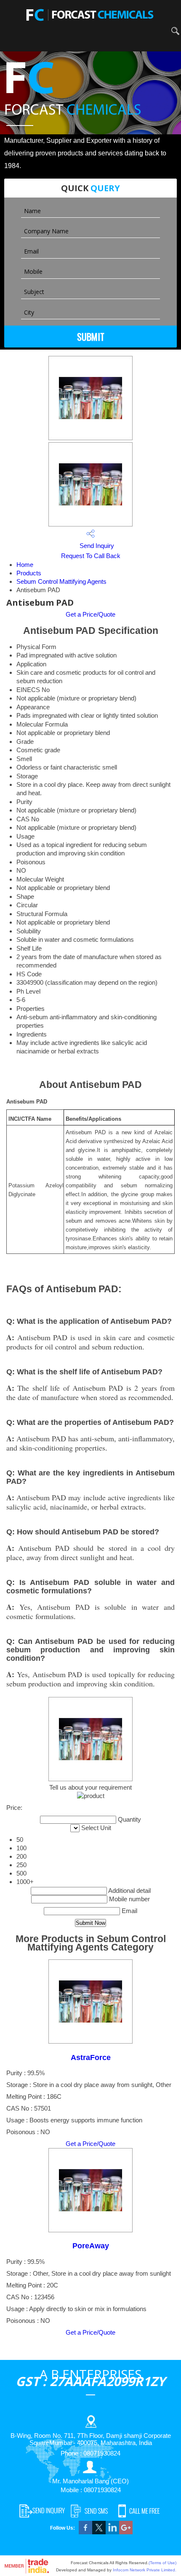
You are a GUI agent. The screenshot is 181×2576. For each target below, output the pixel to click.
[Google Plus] (126, 2532)
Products (29, 573)
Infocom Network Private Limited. (145, 2570)
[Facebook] (85, 2532)
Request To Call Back (91, 556)
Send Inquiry (96, 546)
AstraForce (91, 2058)
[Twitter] (99, 2532)
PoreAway (91, 2246)
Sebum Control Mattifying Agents (61, 581)
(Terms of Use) (162, 2563)
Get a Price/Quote (90, 614)
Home (25, 565)
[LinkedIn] (112, 2532)
